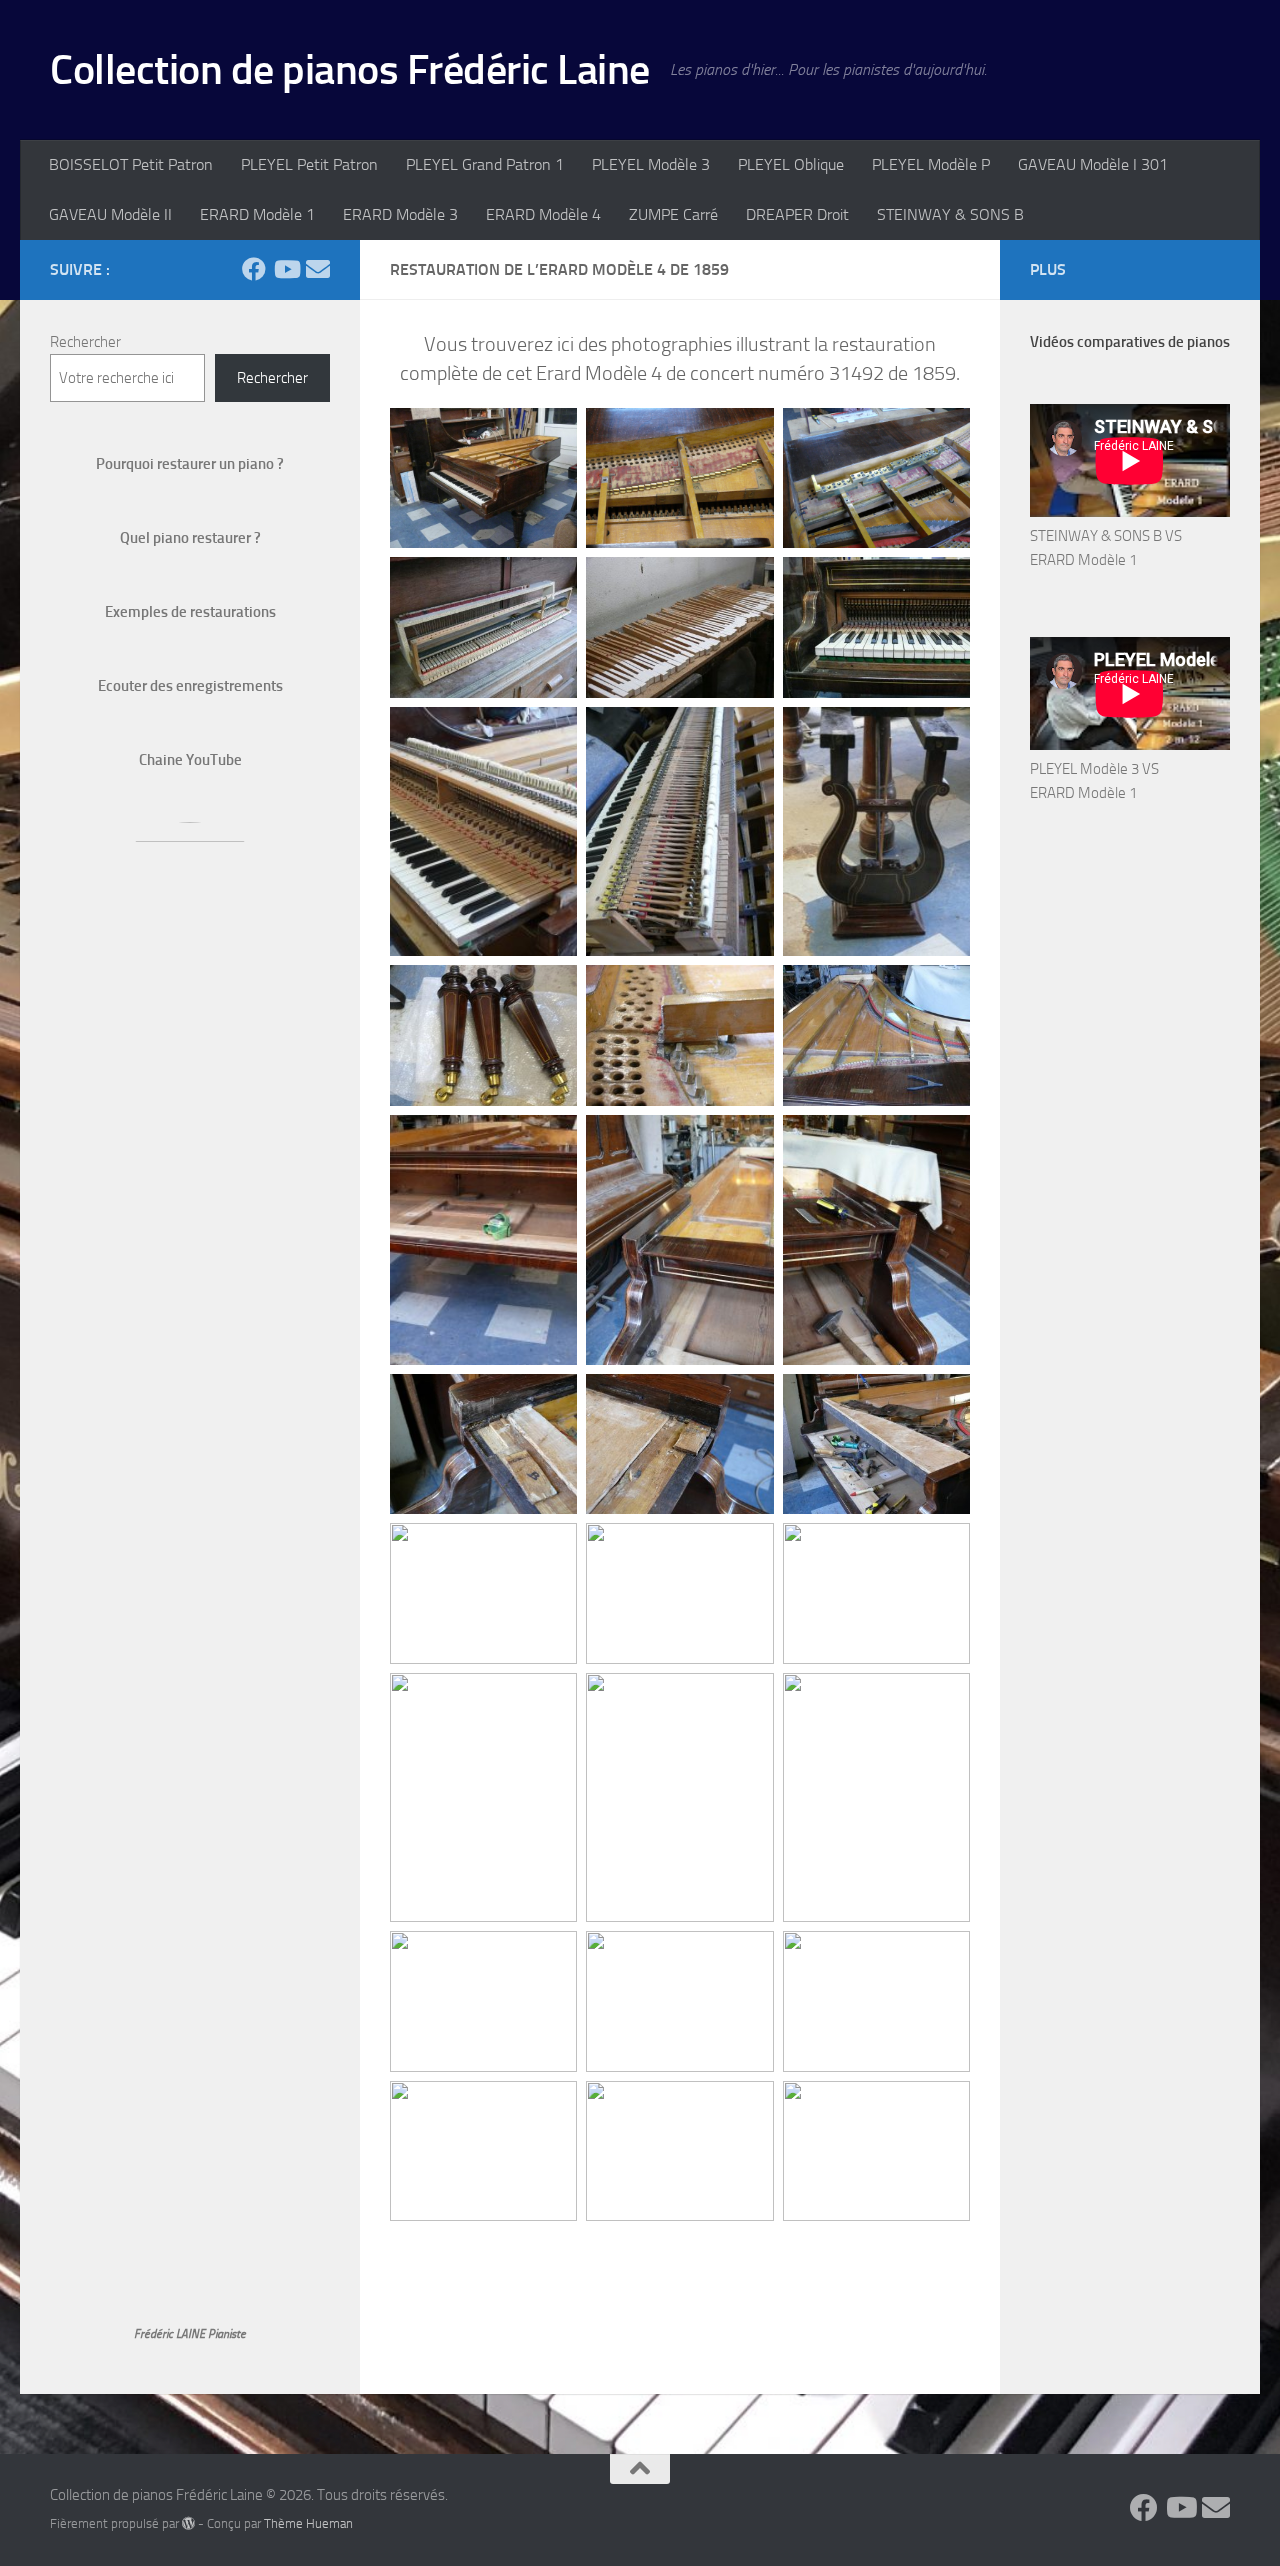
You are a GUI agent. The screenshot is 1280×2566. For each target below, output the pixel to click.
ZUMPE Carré (673, 214)
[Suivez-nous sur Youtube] (286, 269)
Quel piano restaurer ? (190, 538)
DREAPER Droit (797, 214)
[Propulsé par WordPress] (188, 2523)
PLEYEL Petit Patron (309, 164)
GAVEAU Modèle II (110, 214)
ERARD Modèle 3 (400, 214)
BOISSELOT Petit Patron (131, 164)
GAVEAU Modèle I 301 (1093, 164)
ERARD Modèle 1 (257, 214)
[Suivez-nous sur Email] (318, 269)
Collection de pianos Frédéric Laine (350, 70)
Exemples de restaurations (190, 612)
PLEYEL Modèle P (931, 164)
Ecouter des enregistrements (190, 686)
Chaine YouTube (190, 760)
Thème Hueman (308, 2523)
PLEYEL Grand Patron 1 (485, 164)
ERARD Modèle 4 (543, 214)
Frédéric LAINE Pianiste (190, 2334)
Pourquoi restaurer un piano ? (190, 464)
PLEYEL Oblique (791, 164)
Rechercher (85, 342)
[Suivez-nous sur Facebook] (254, 269)
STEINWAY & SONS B (950, 214)
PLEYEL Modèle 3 (651, 164)
